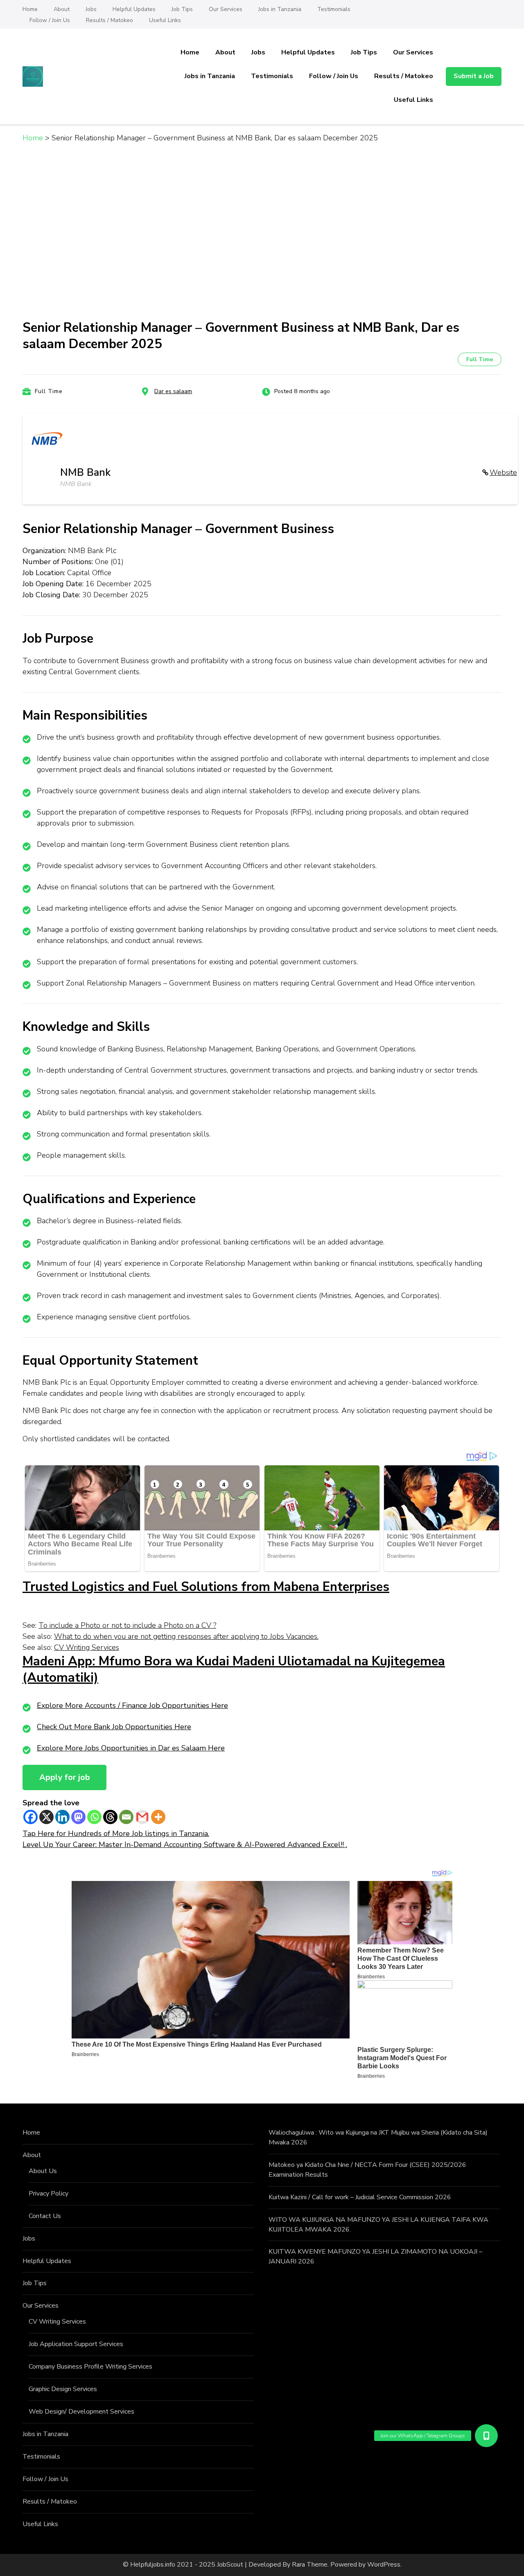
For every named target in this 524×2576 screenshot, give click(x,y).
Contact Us (45, 2216)
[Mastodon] (78, 1817)
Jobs (91, 9)
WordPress (384, 2565)
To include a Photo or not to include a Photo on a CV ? (127, 1625)
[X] (46, 1817)
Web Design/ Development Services (81, 2412)
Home (30, 9)
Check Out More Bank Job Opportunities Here (114, 1727)
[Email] (126, 1817)
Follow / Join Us (50, 20)
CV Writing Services (87, 1647)
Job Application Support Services (76, 2344)
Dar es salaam (173, 391)
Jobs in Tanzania (280, 9)
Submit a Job (474, 76)
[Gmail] (142, 1817)
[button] (486, 2436)
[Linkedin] (62, 1817)
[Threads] (110, 1817)
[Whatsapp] (94, 1817)
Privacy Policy (49, 2194)
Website (503, 472)
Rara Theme (310, 2565)
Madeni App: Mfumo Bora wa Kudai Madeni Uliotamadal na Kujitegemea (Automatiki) (234, 1670)
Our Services (226, 9)
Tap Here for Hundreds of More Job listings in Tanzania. (116, 1834)
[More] (158, 1817)
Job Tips (182, 9)
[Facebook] (30, 1817)
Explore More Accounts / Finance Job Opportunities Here (132, 1705)
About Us (43, 2171)
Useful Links (165, 20)
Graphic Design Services (63, 2389)
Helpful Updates (134, 9)
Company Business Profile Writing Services (90, 2367)
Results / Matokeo (110, 20)
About (62, 9)
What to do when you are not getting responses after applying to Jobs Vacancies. (186, 1636)
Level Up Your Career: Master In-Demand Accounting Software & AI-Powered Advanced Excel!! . (185, 1845)
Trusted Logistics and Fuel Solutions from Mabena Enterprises (206, 1587)
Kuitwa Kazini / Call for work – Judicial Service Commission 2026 (360, 2197)
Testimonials (334, 9)
